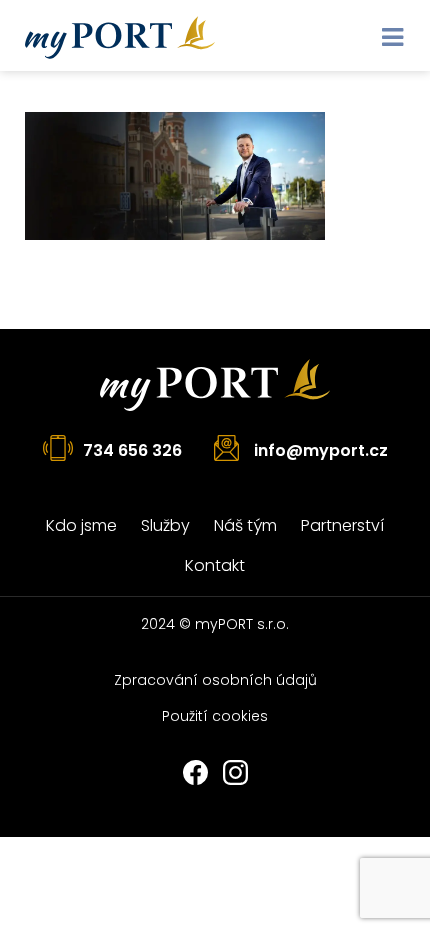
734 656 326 (132, 450)
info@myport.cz (321, 450)
